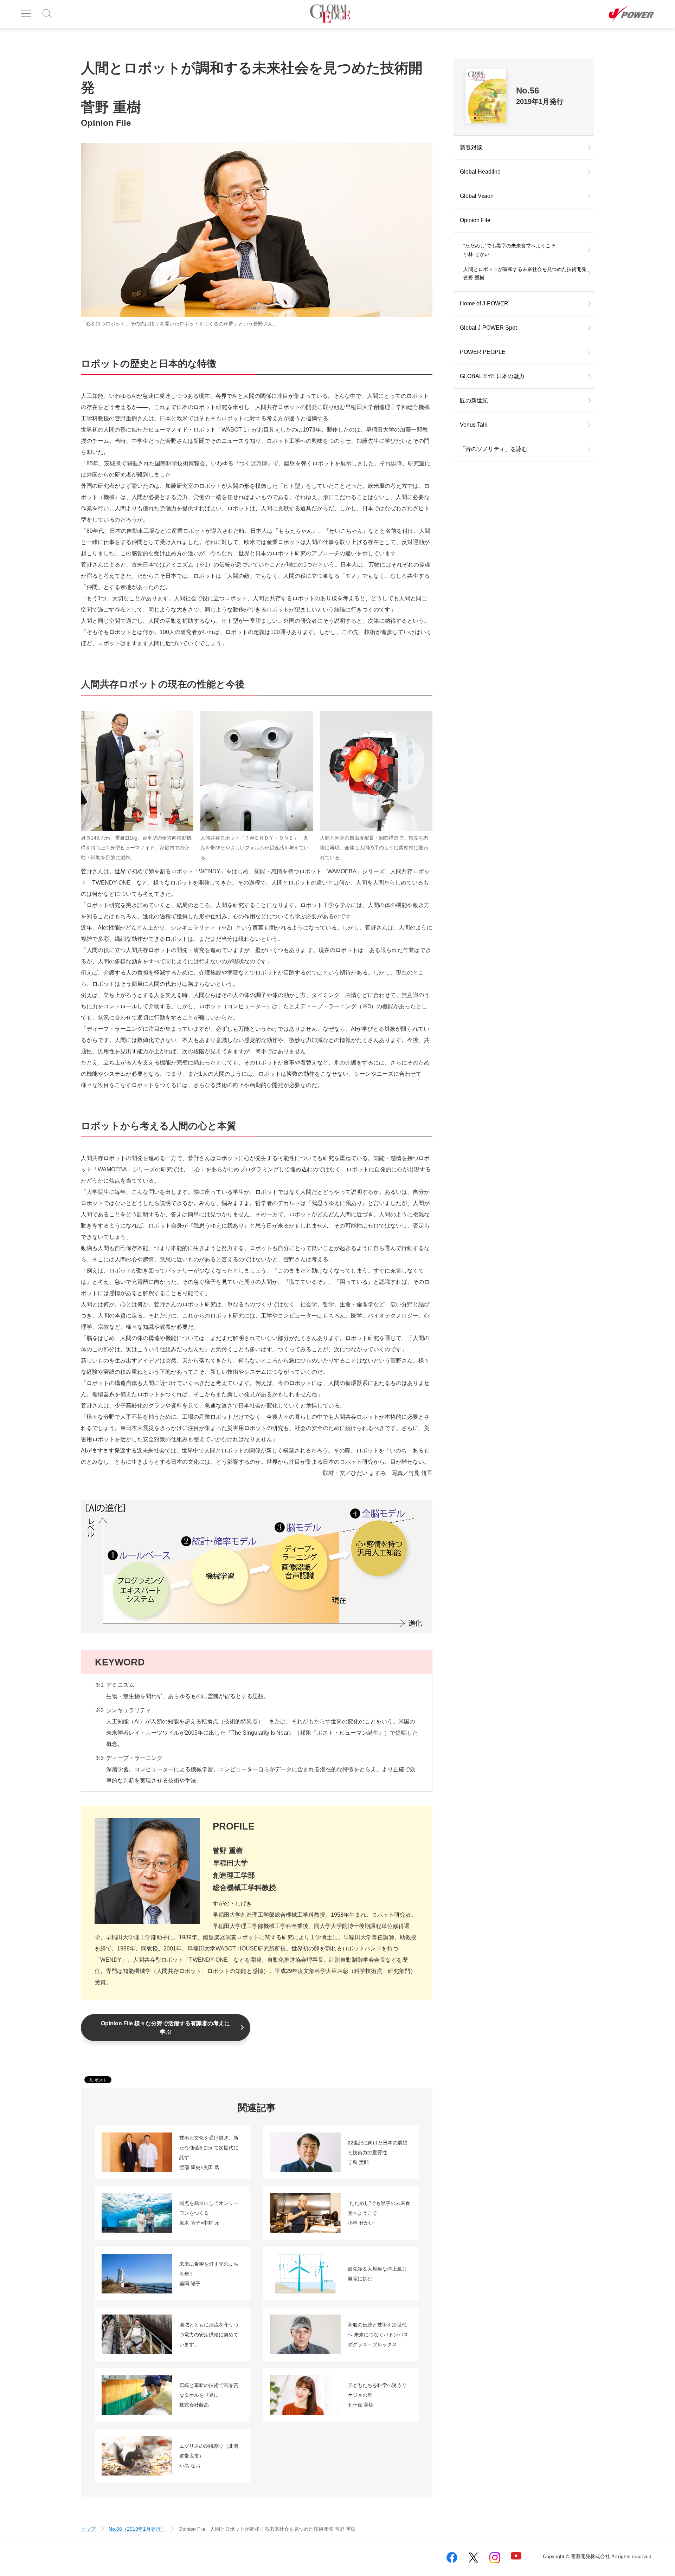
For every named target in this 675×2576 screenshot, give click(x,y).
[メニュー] (26, 14)
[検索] (48, 14)
